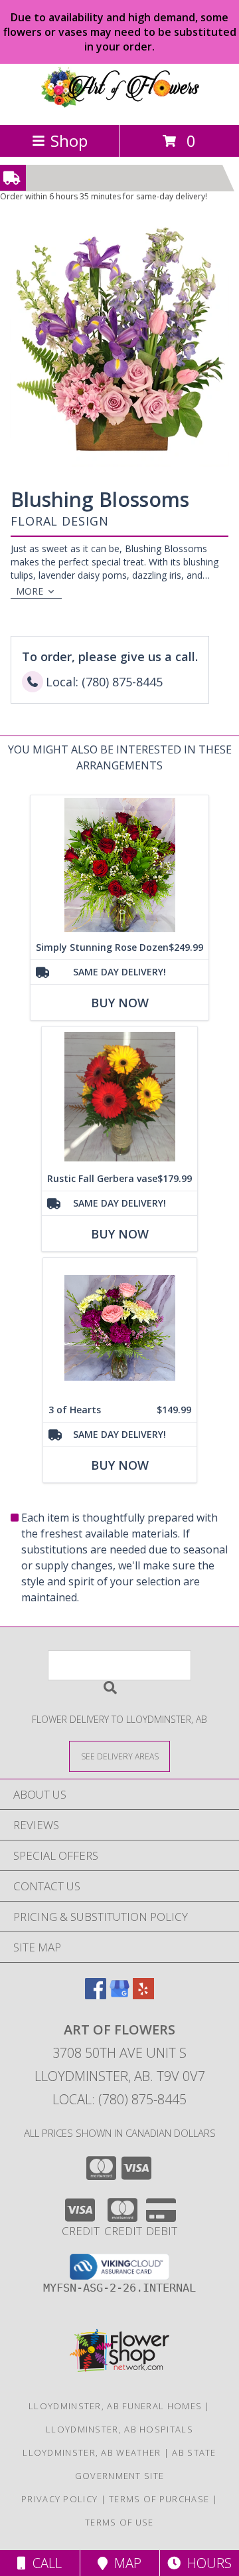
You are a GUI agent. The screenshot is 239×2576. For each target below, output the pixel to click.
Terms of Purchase (159, 2499)
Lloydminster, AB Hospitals (119, 2429)
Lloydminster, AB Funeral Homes (115, 2406)
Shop (69, 141)
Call (44, 2563)
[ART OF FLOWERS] (119, 105)
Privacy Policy (59, 2499)
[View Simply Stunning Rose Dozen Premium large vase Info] (119, 865)
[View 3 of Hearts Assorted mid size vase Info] (120, 1328)
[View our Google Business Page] (119, 1995)
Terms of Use (119, 2522)
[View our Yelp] (143, 1995)
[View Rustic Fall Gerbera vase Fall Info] (119, 1097)
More (30, 591)
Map (124, 2563)
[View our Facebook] (96, 1995)
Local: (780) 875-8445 (119, 2099)
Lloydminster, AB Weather (92, 2452)
